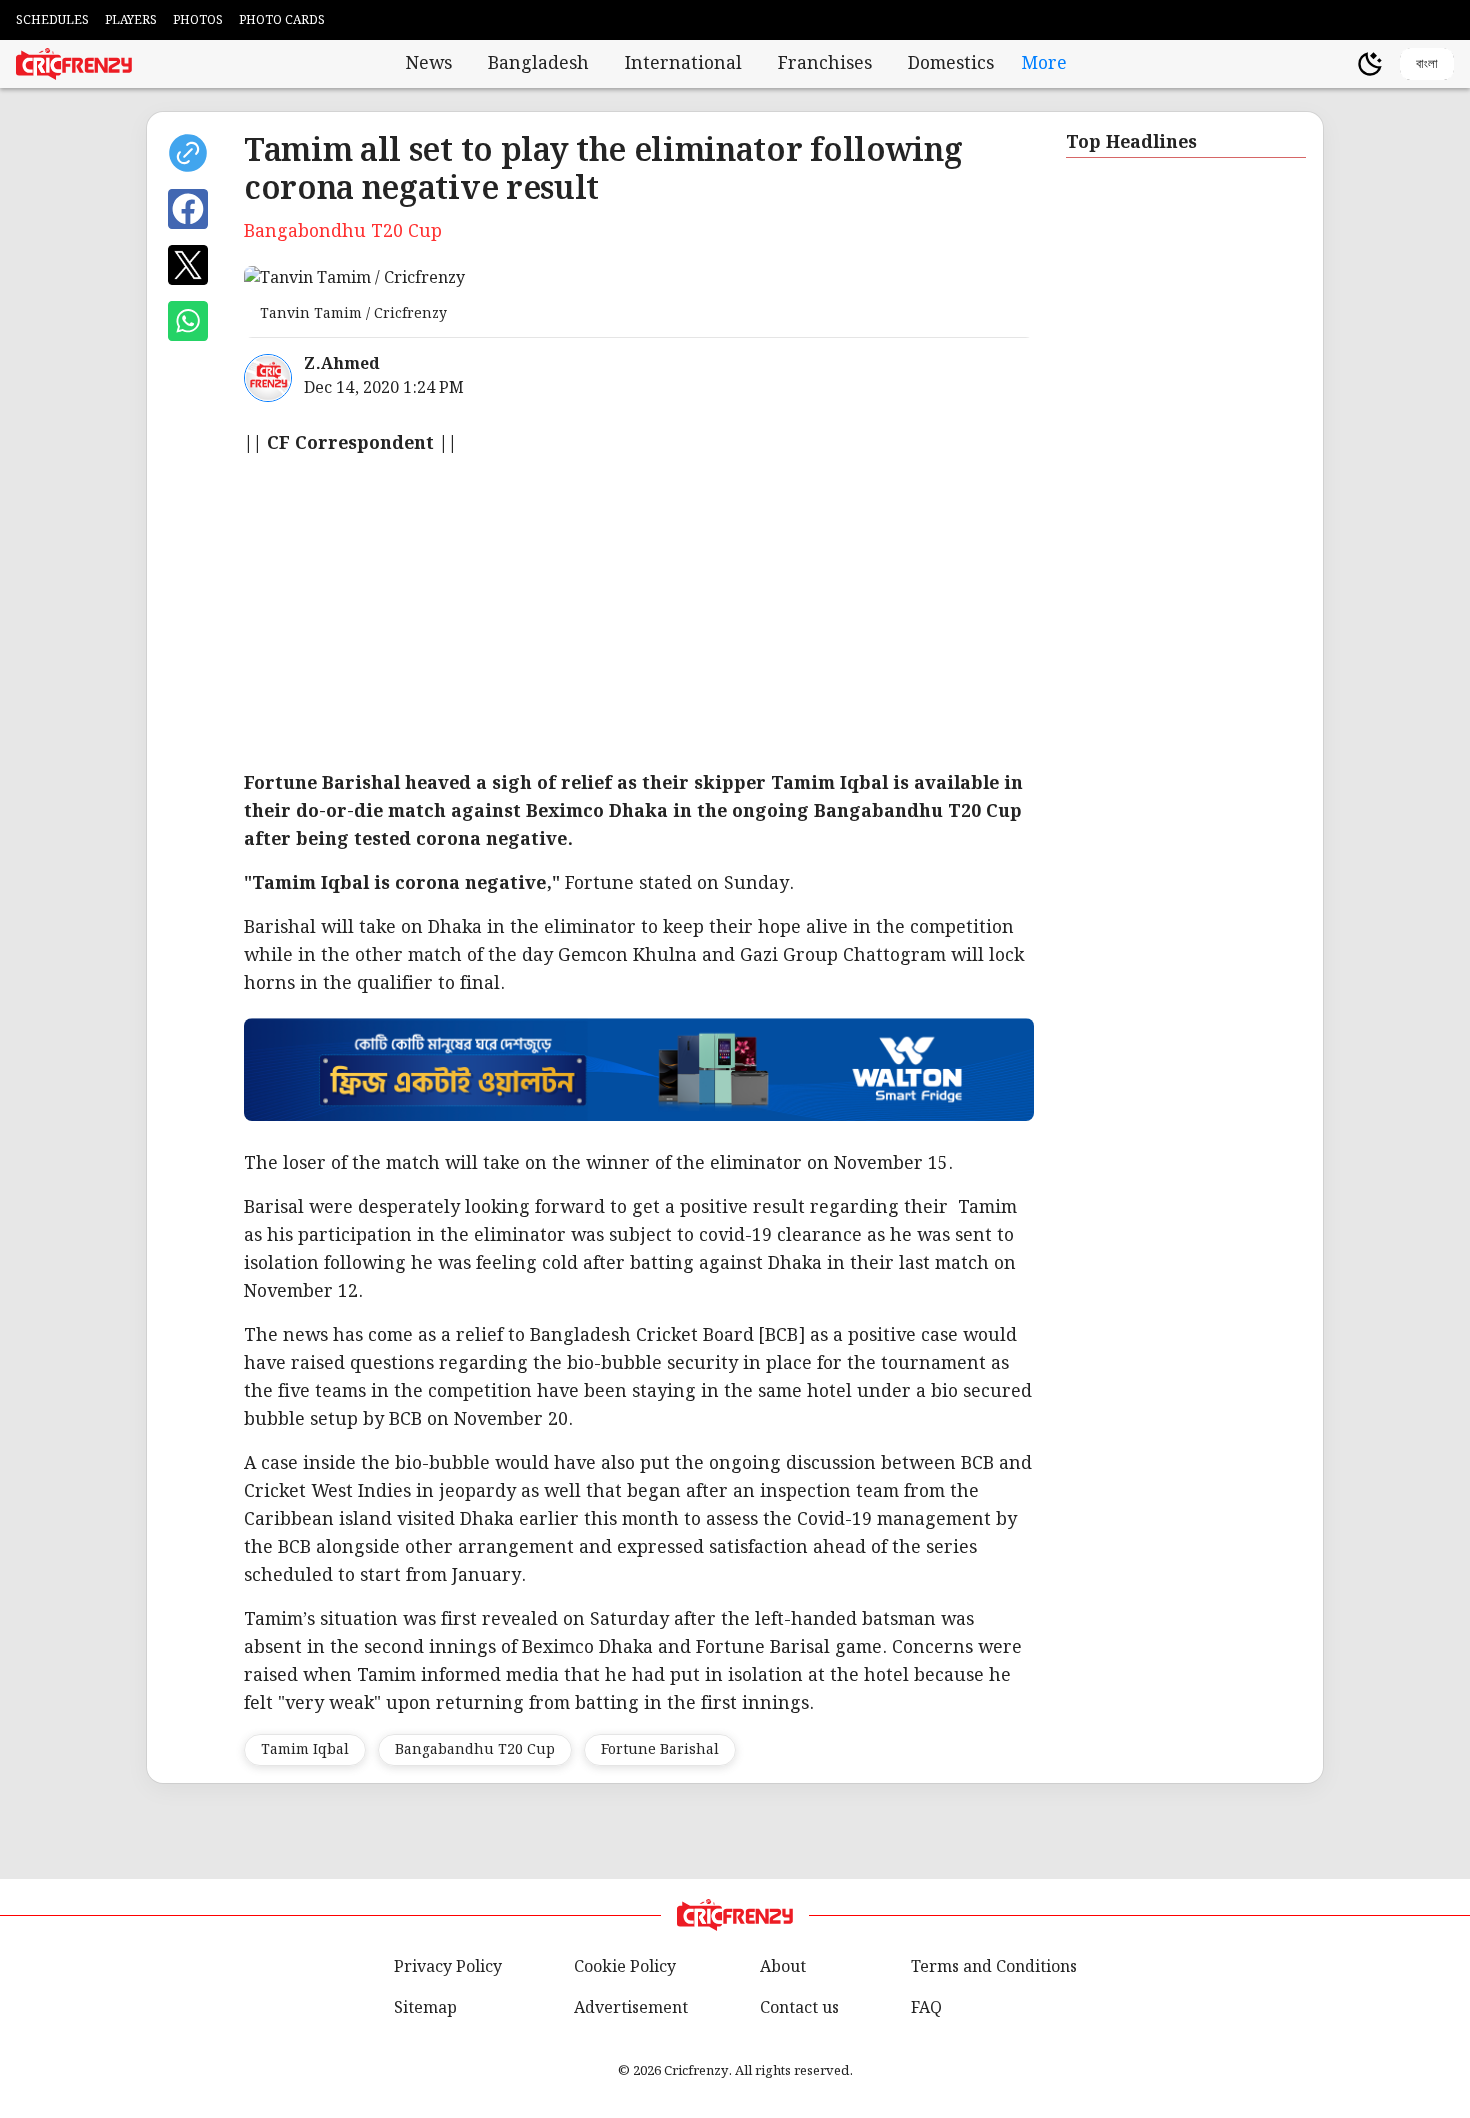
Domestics (951, 64)
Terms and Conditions (994, 1967)
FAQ (926, 2008)
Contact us (799, 2008)
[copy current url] (188, 153)
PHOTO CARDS (282, 20)
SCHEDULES (52, 20)
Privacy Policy (448, 1967)
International (683, 64)
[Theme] (1370, 64)
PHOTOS (198, 20)
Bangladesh (538, 64)
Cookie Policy (625, 1967)
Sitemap (425, 2008)
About (783, 1967)
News (429, 64)
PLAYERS (131, 20)
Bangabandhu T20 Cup (475, 1750)
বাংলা (1427, 63)
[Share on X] (188, 265)
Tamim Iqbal (305, 1750)
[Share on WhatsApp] (188, 321)
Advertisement (631, 2008)
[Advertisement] (844, 614)
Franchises (825, 64)
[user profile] (1336, 64)
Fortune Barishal (660, 1750)
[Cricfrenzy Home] (74, 64)
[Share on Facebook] (188, 209)
